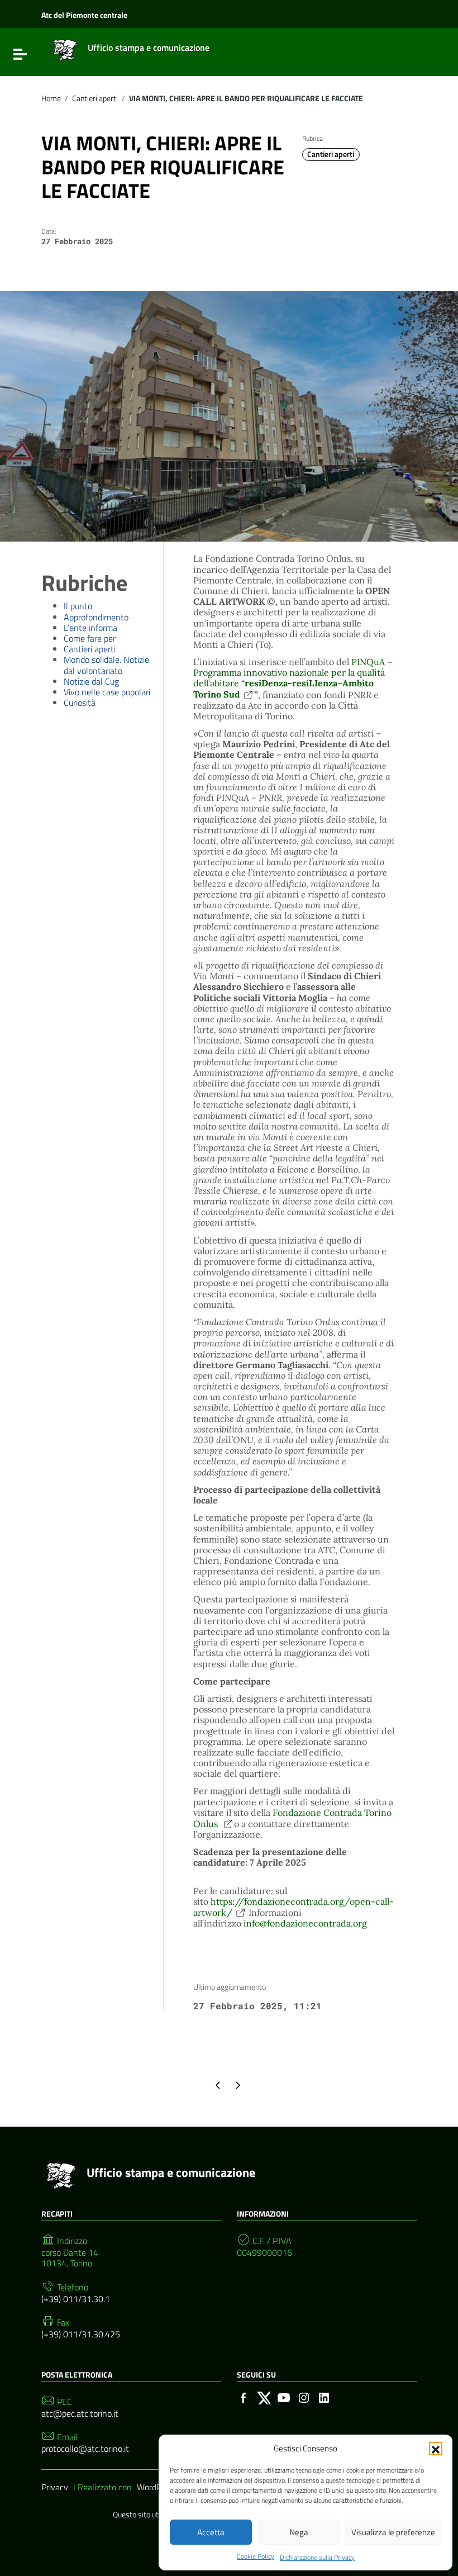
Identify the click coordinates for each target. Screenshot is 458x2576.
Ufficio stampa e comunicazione (171, 2172)
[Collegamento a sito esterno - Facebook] (244, 2397)
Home (51, 98)
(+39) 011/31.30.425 (81, 2334)
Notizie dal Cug (91, 681)
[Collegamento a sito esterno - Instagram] (304, 2397)
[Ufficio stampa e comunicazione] (63, 49)
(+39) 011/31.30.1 (76, 2299)
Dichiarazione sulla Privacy (317, 2557)
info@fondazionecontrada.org (305, 1923)
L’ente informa (90, 628)
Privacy (55, 2487)
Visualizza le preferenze (393, 2532)
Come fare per (90, 638)
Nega (299, 2532)
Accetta (211, 2532)
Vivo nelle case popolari (107, 692)
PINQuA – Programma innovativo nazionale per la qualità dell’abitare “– (293, 678)
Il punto (78, 606)
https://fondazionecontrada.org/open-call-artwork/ (294, 1907)
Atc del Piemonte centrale (84, 15)
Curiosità (80, 703)
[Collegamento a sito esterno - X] (264, 2397)
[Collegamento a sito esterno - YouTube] (284, 2397)
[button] (436, 2449)
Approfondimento (96, 617)
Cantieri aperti (95, 98)
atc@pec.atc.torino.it (80, 2414)
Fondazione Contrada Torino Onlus (292, 1818)
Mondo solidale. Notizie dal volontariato (106, 665)
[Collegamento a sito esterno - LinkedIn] (324, 2397)
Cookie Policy (256, 2556)
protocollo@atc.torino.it (85, 2449)
